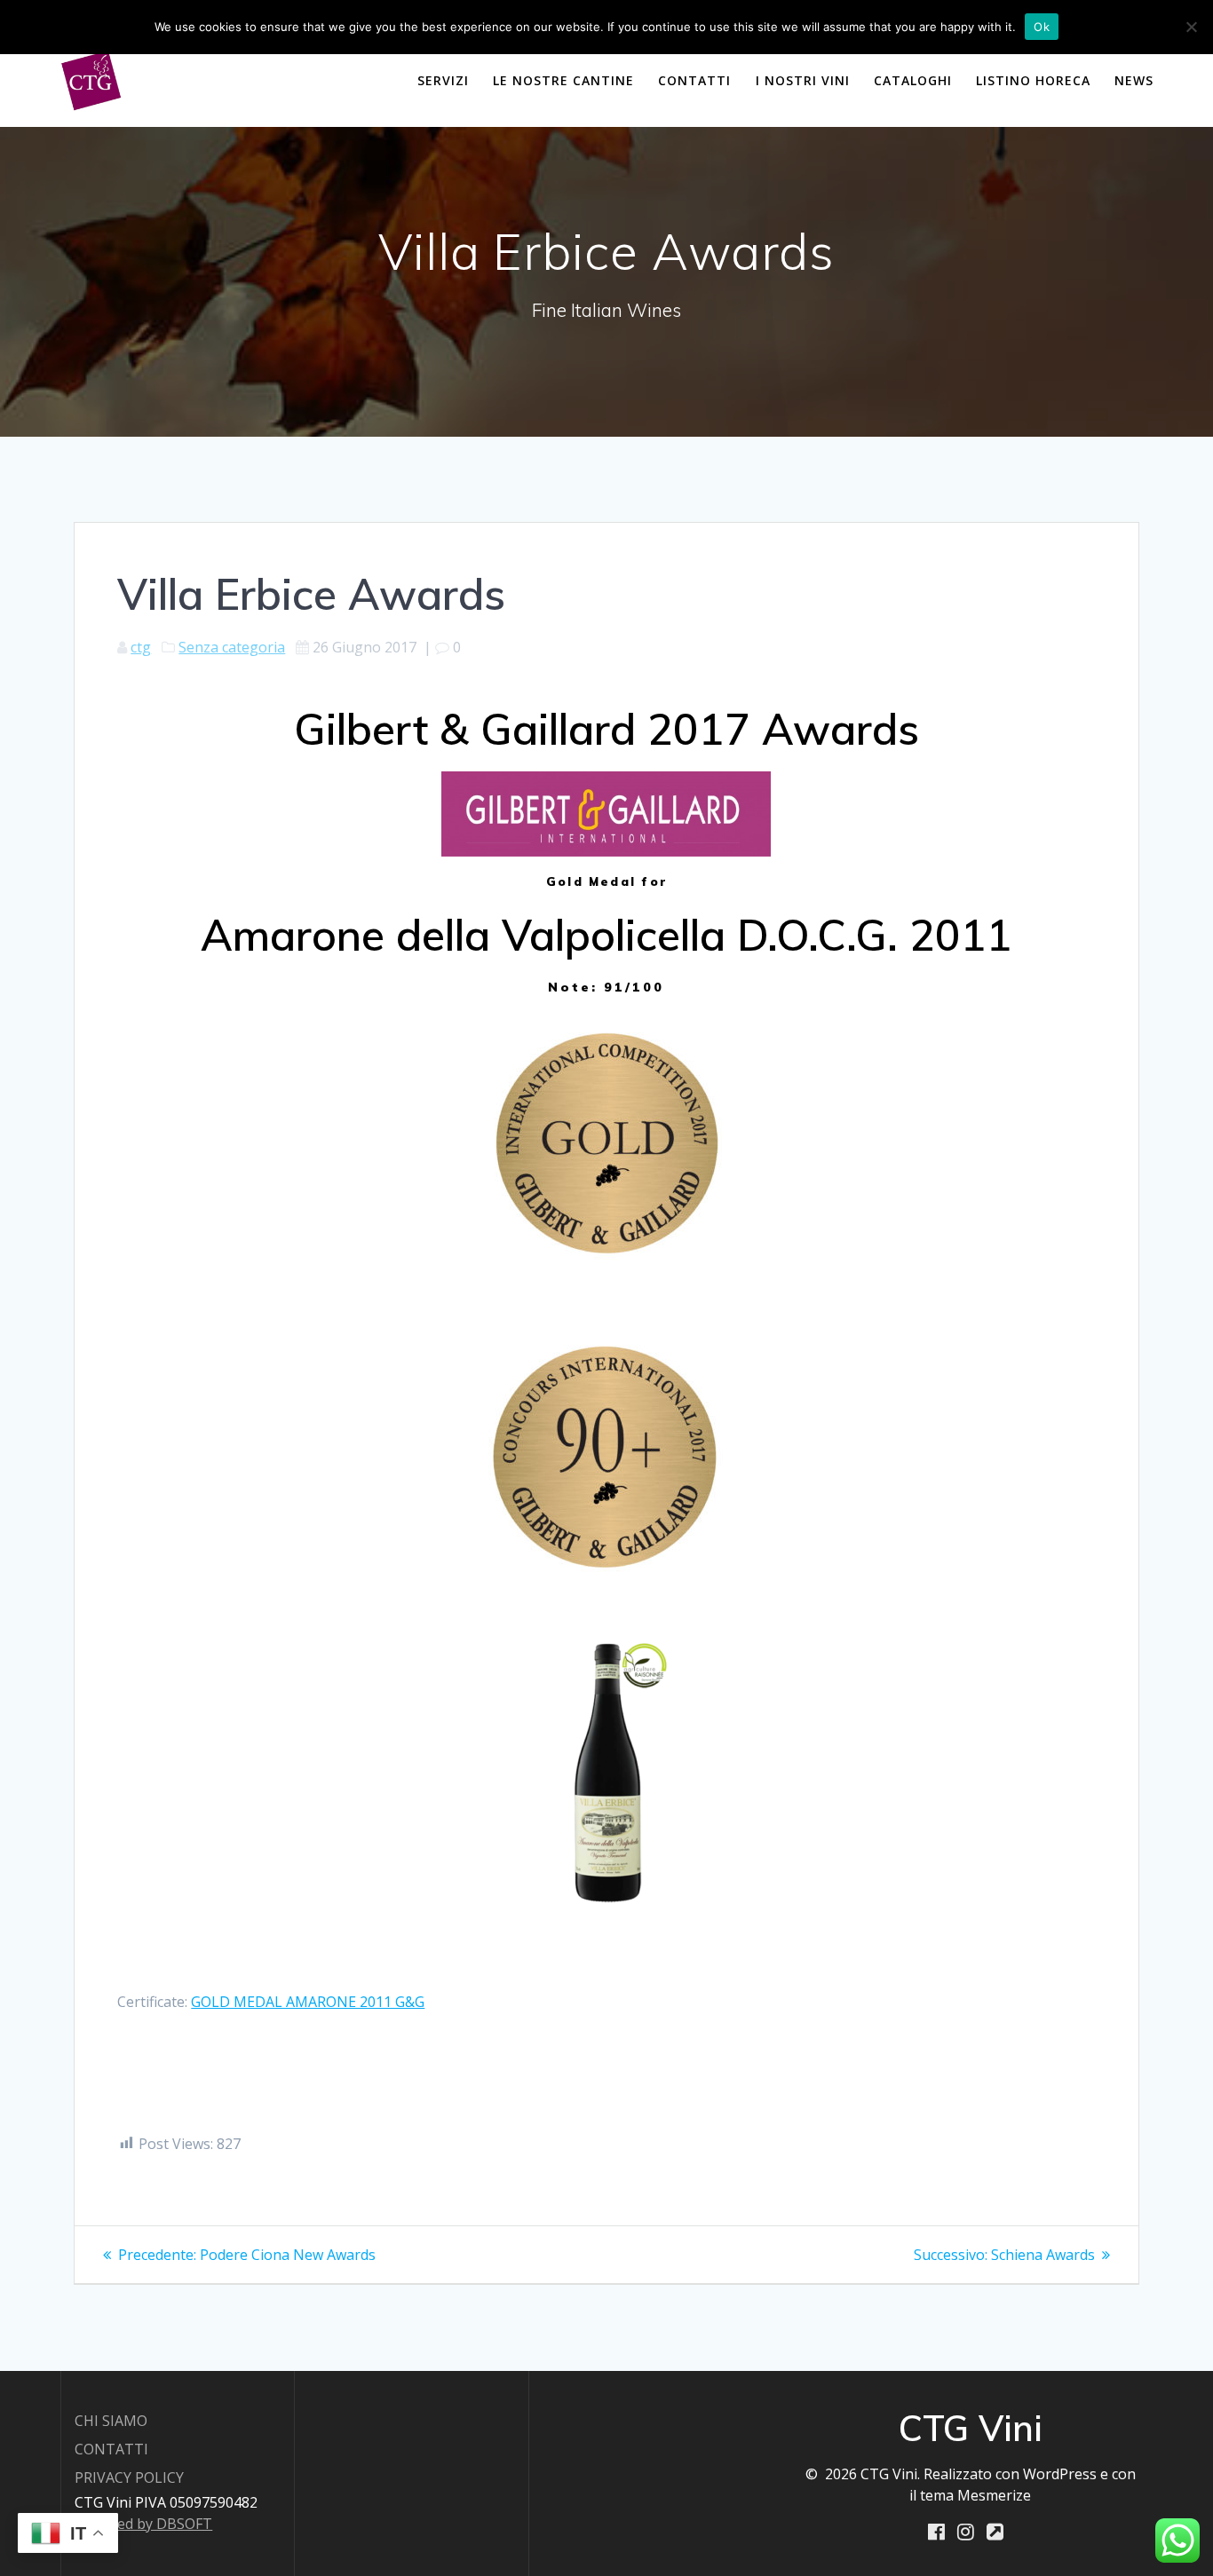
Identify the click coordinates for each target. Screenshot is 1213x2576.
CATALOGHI (913, 80)
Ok (1042, 27)
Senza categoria (232, 647)
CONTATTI (694, 80)
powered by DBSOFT (143, 2524)
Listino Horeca (1033, 80)
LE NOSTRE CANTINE (563, 80)
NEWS (1134, 80)
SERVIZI (443, 80)
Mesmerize (994, 2495)
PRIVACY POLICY (129, 2477)
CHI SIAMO (111, 2421)
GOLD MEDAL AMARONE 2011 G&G (308, 2002)
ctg (141, 647)
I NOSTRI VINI (803, 80)
